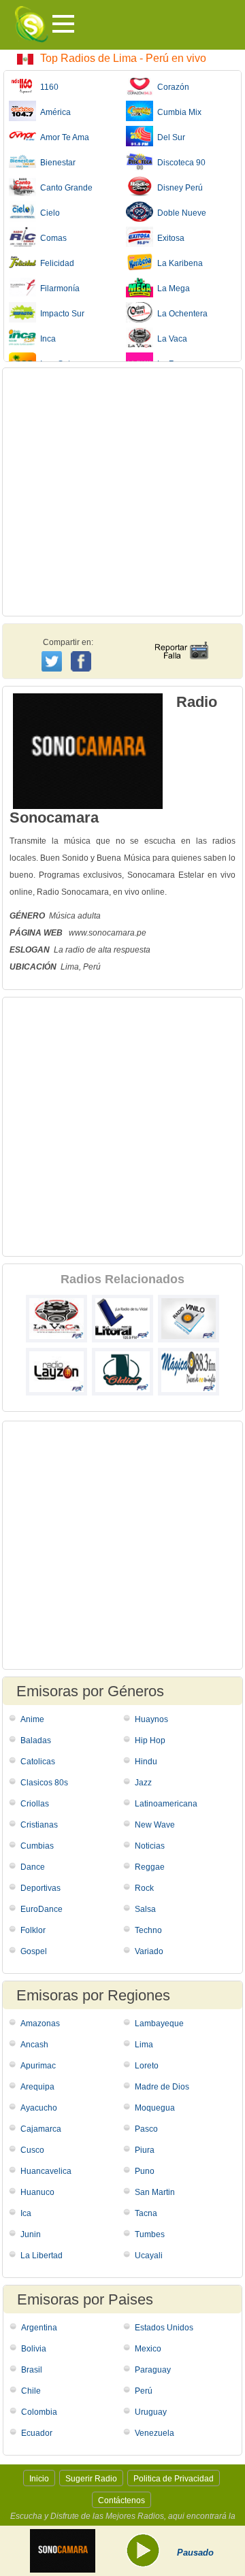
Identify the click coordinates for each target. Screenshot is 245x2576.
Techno (148, 1930)
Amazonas (40, 2024)
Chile (31, 2391)
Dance (33, 1867)
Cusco (32, 2150)
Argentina (39, 2328)
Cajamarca (41, 2129)
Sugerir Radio (91, 2479)
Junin (31, 2234)
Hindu (146, 1762)
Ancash (34, 2045)
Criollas (35, 1804)
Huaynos (151, 1719)
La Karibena (178, 263)
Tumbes (150, 2234)
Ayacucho (39, 2108)
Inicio (39, 2479)
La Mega (171, 288)
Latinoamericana (166, 1804)
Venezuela (154, 2433)
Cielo (48, 213)
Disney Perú (178, 188)
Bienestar (56, 163)
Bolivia (34, 2349)
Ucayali (149, 2256)
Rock (144, 1888)
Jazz (143, 1783)
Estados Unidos (164, 2328)
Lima (144, 2045)
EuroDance (42, 1909)
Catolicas (38, 1762)
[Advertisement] (122, 492)
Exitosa (169, 238)
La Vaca (170, 339)
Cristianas (39, 1825)
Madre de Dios (162, 2087)
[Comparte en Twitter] (53, 659)
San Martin (155, 2192)
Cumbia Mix (177, 112)
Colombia (39, 2412)
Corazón (171, 87)
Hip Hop (150, 1740)
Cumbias (37, 1846)
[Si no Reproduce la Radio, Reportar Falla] (181, 638)
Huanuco (37, 2192)
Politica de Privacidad (174, 2479)
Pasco (146, 2129)
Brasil (32, 2370)
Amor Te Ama (63, 137)
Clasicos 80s (44, 1783)
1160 (47, 87)
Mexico (148, 2349)
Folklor (33, 1930)
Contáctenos (121, 2500)
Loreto (147, 2066)
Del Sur (169, 137)
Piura (145, 2150)
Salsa (145, 1909)
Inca (46, 339)
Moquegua (155, 2108)
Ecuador (37, 2433)
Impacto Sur (60, 314)
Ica (26, 2213)
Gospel (34, 1951)
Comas (51, 238)
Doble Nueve (180, 213)
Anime (32, 1719)
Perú (144, 2391)
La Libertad (42, 2256)
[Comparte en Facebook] (83, 648)
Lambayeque (159, 2024)
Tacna (146, 2213)
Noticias (150, 1846)
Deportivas (40, 1888)
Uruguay (151, 2412)
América (53, 112)
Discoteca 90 (179, 163)
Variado (149, 1951)
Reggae (150, 1867)
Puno (145, 2171)
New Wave (155, 1825)
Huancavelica (46, 2171)
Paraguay (153, 2370)
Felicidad (55, 263)
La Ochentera (180, 314)
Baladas (36, 1740)
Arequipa (37, 2087)
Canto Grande (64, 188)
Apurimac (38, 2066)
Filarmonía (58, 288)
